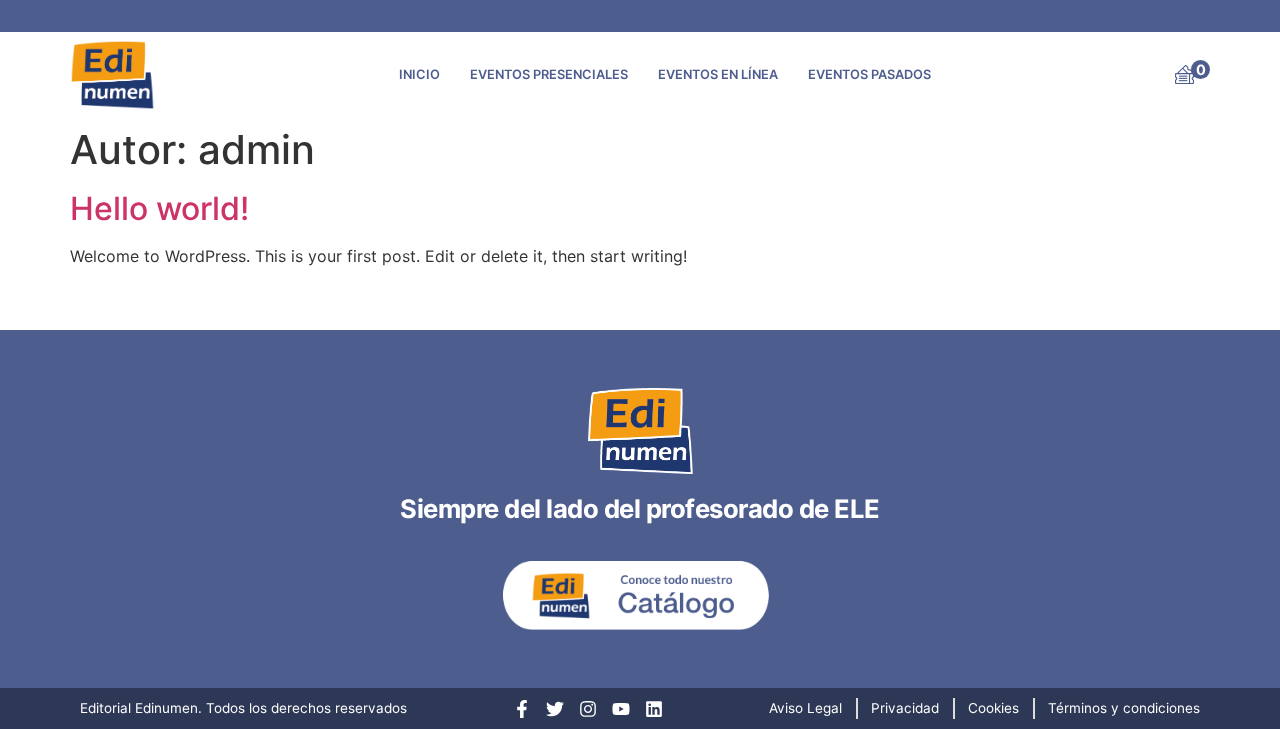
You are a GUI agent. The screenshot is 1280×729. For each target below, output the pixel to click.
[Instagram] (588, 709)
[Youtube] (621, 709)
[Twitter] (555, 709)
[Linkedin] (654, 709)
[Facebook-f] (522, 709)
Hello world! (159, 208)
